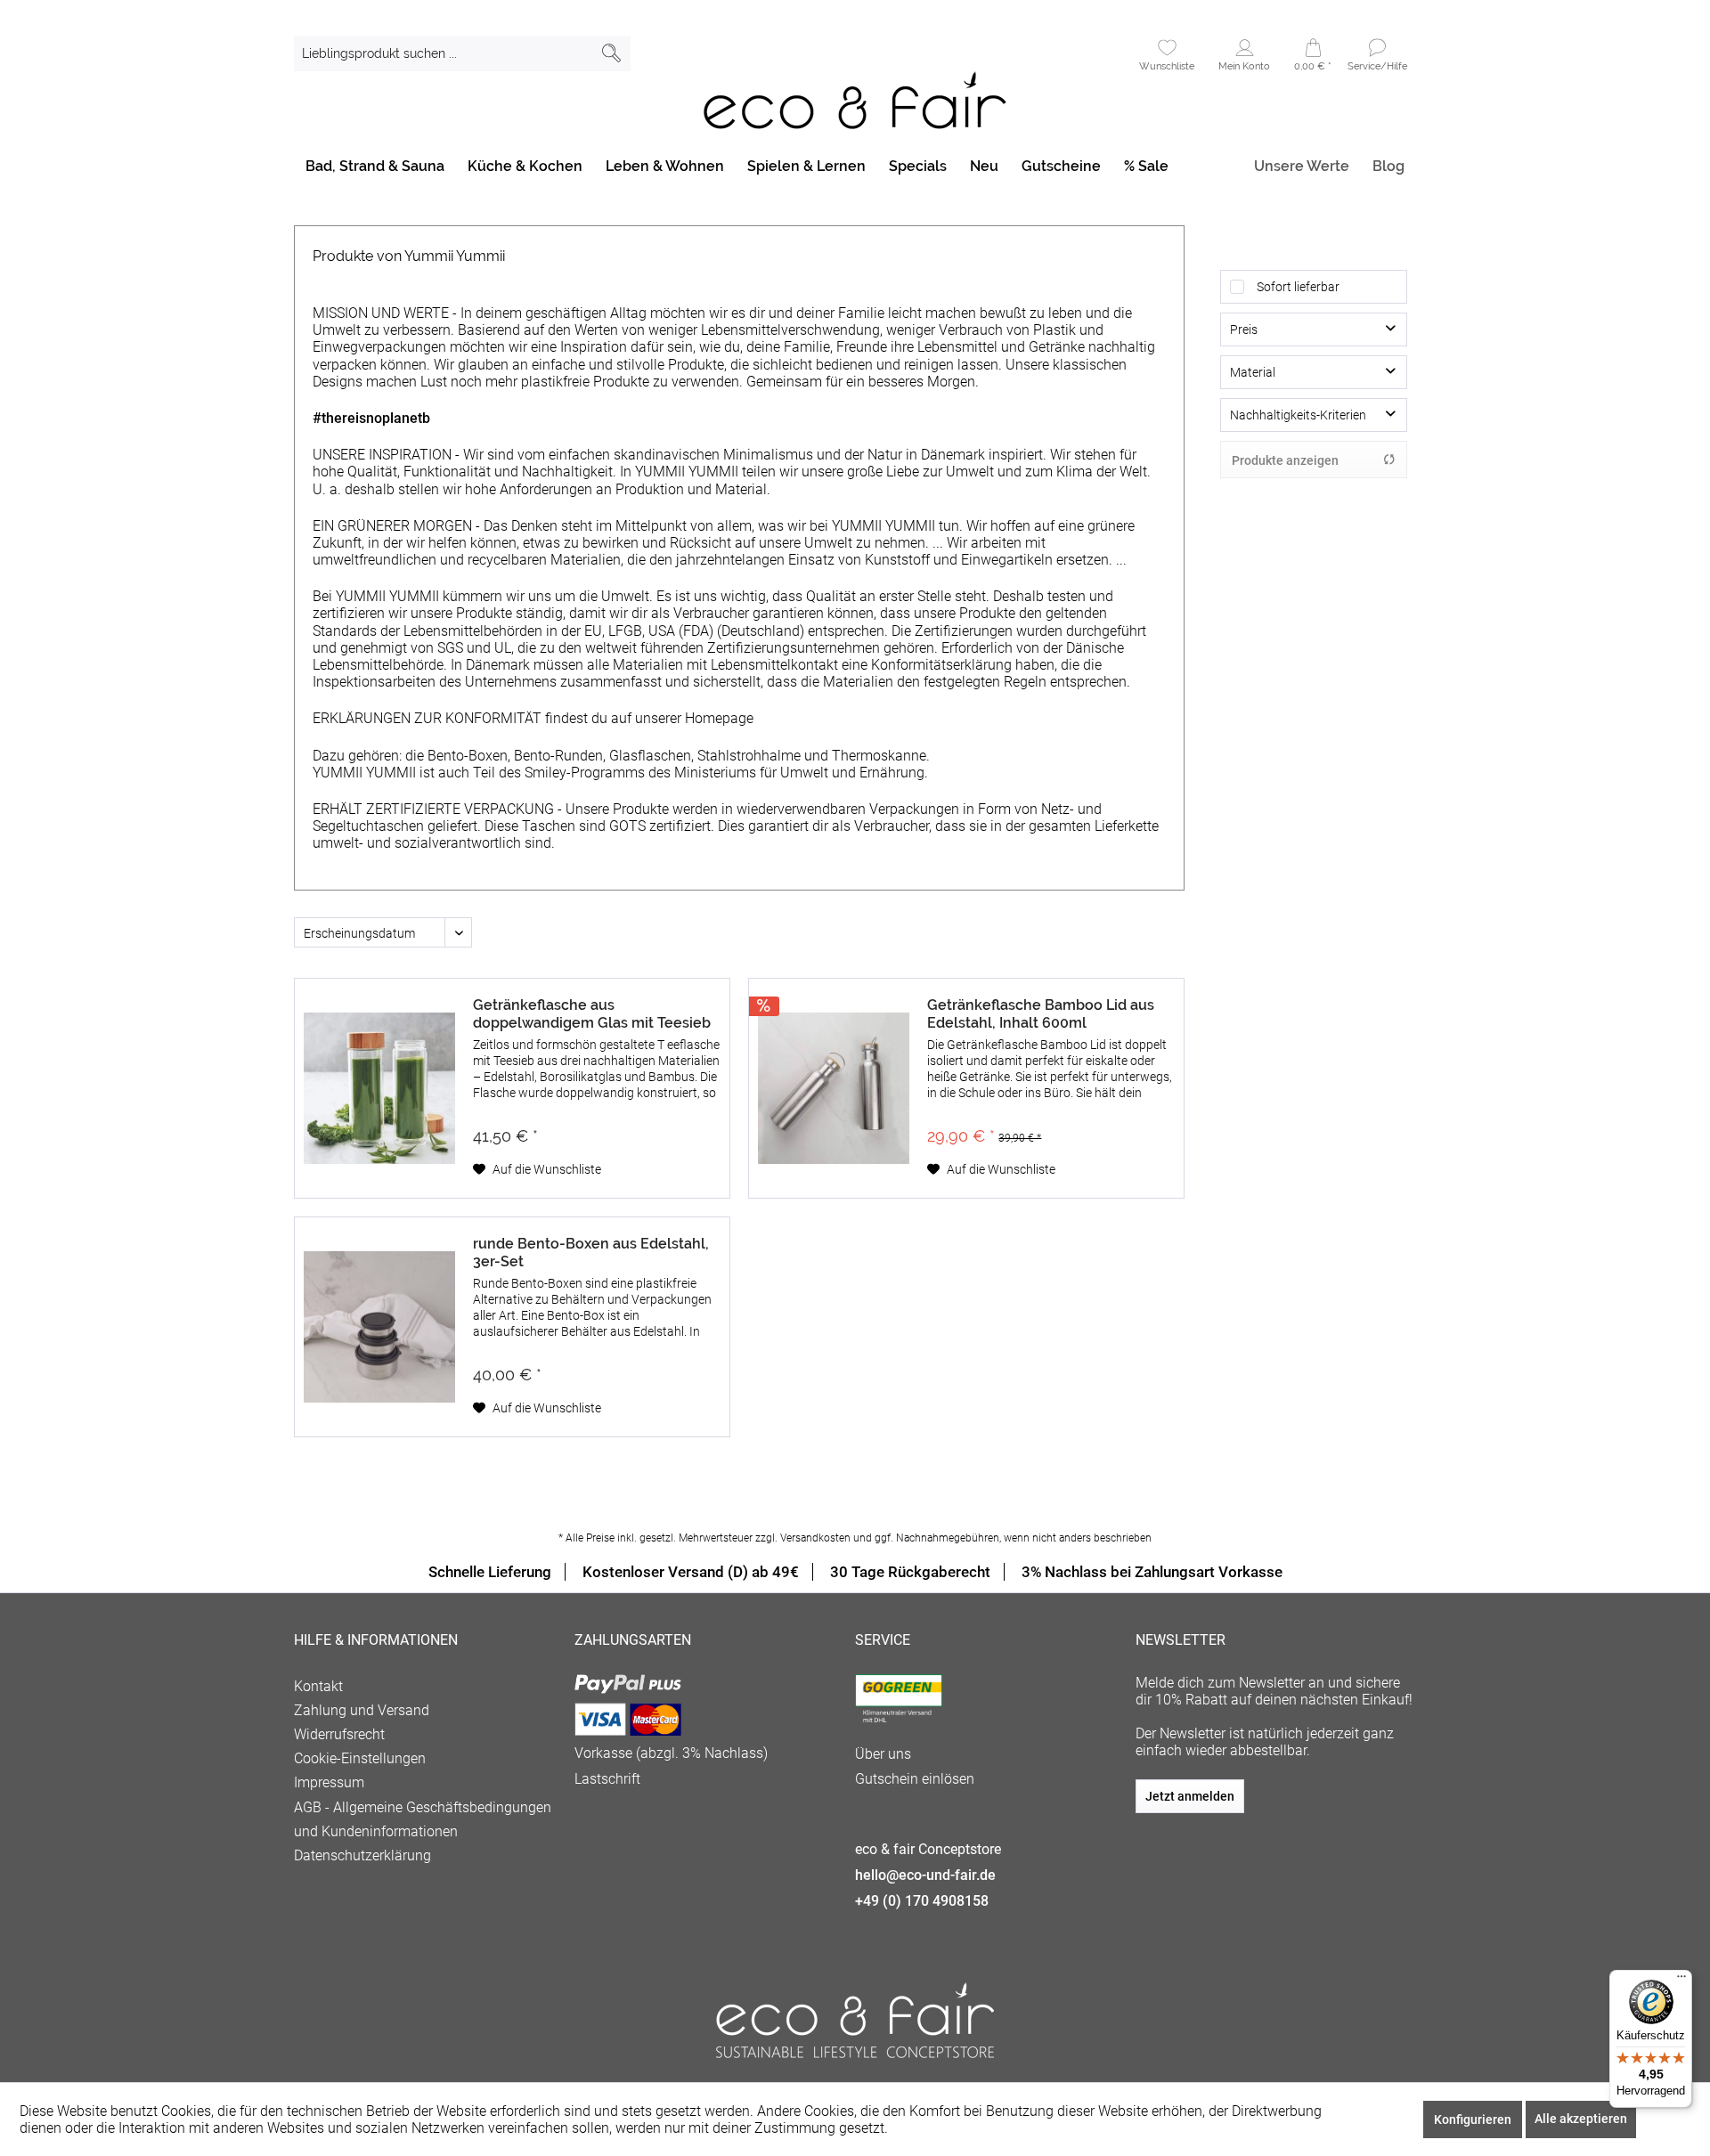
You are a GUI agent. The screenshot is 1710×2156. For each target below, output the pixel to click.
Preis (1244, 330)
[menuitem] (462, 53)
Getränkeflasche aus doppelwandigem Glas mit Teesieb (592, 1014)
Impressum (329, 1782)
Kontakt (318, 1686)
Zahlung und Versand (362, 1710)
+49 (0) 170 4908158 (922, 1901)
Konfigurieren (1473, 2119)
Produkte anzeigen (1285, 460)
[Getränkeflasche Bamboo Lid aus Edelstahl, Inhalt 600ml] (834, 1088)
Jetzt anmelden (1190, 1796)
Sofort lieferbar (1298, 287)
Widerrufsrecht (339, 1734)
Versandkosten (815, 1538)
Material (1253, 372)
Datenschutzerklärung (362, 1855)
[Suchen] (611, 53)
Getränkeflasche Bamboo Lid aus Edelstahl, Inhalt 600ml (1041, 1014)
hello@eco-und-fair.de (925, 1875)
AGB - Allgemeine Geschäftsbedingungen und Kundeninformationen (423, 1819)
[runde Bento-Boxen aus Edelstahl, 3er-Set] (379, 1327)
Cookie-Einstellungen (360, 1758)
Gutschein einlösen (915, 1779)
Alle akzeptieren (1581, 2119)
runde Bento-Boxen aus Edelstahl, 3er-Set (591, 1253)
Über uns (883, 1754)
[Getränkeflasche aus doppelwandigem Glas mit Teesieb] (379, 1088)
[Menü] (1681, 1981)
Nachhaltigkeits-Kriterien (1298, 415)
